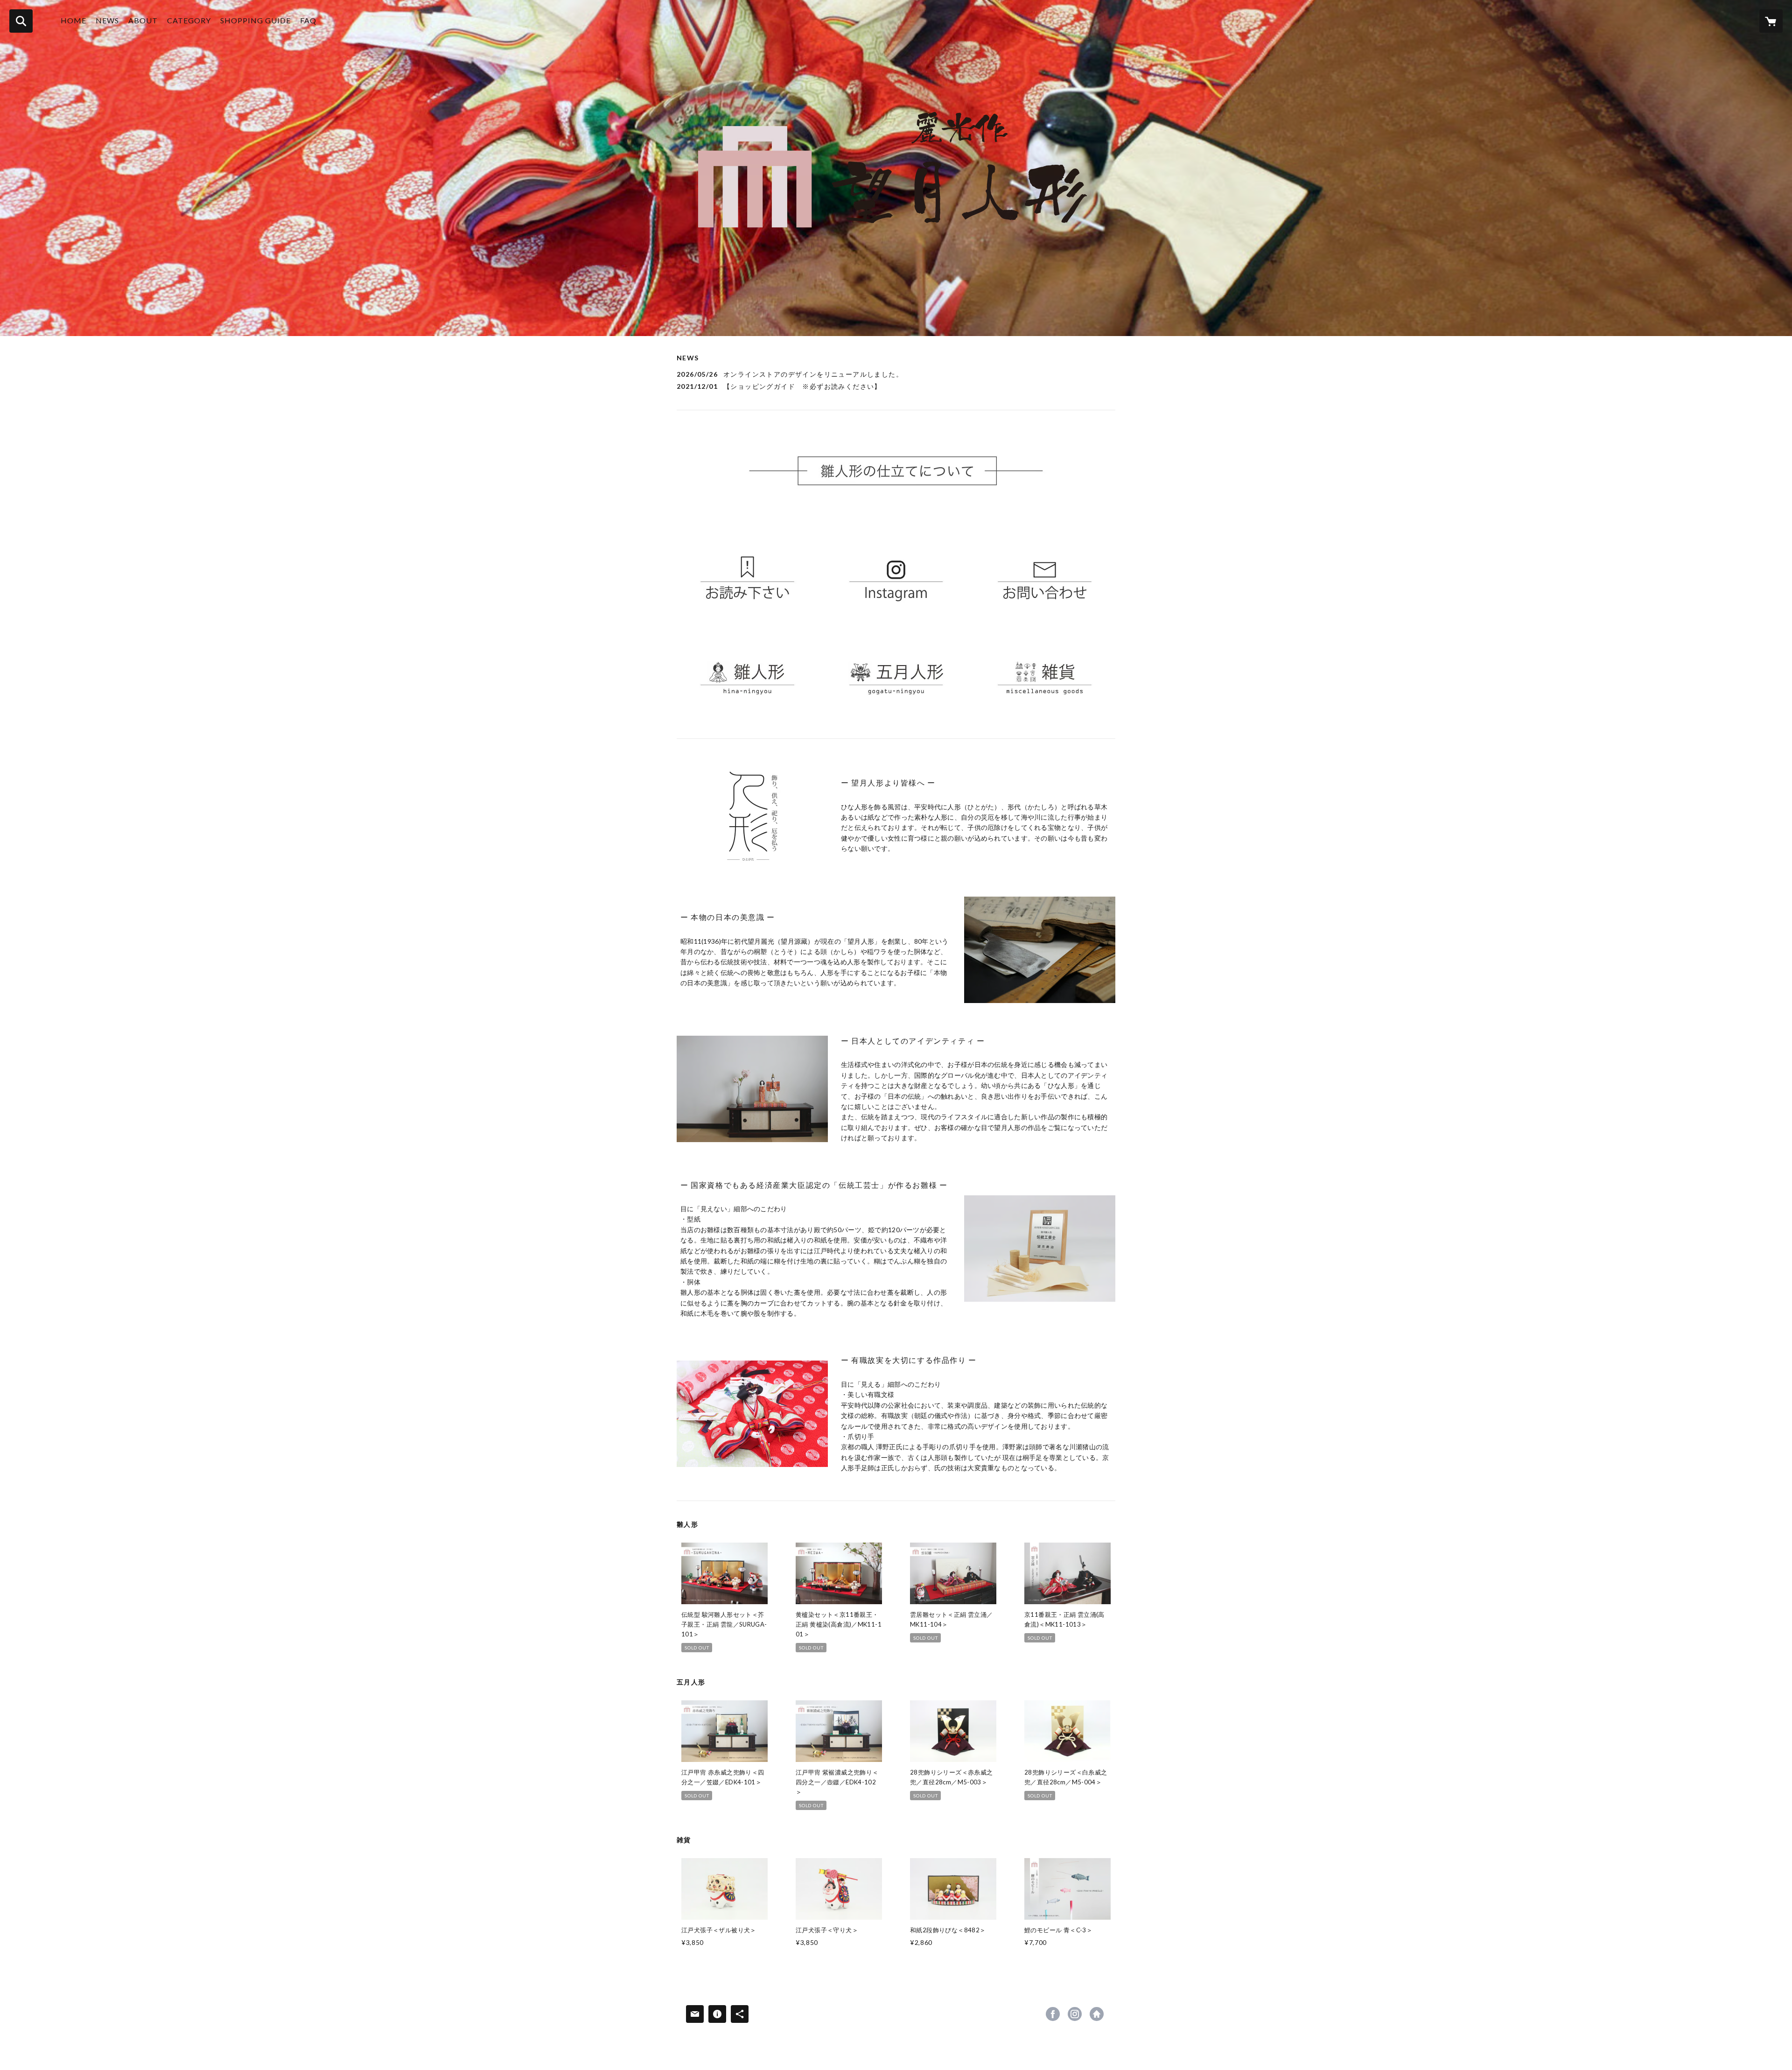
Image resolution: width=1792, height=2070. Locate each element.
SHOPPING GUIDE (255, 20)
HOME (73, 20)
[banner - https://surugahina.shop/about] (896, 471)
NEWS (107, 20)
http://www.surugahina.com (1097, 2014)
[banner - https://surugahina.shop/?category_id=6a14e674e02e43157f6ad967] (896, 677)
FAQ (308, 20)
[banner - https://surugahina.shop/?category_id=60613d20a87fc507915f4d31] (747, 677)
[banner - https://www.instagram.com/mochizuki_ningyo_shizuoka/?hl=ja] (896, 574)
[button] (189, 23)
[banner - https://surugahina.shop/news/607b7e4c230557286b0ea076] (747, 574)
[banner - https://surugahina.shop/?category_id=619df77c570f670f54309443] (1045, 677)
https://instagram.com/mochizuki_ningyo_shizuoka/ (1075, 2014)
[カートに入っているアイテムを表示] (1771, 21)
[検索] (21, 21)
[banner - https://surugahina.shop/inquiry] (1045, 574)
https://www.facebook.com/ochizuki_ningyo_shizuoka (1053, 2014)
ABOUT (143, 20)
